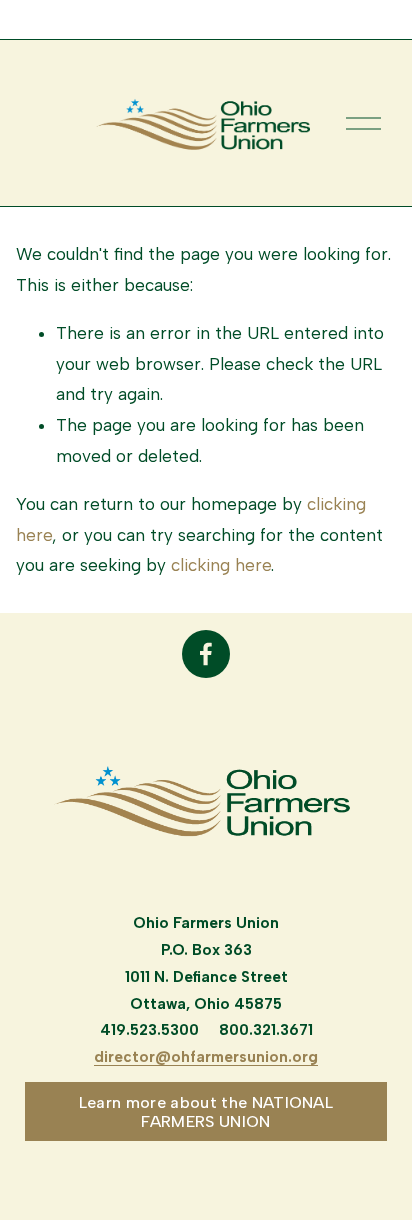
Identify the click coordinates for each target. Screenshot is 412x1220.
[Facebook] (206, 654)
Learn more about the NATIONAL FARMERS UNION (206, 1112)
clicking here (221, 565)
